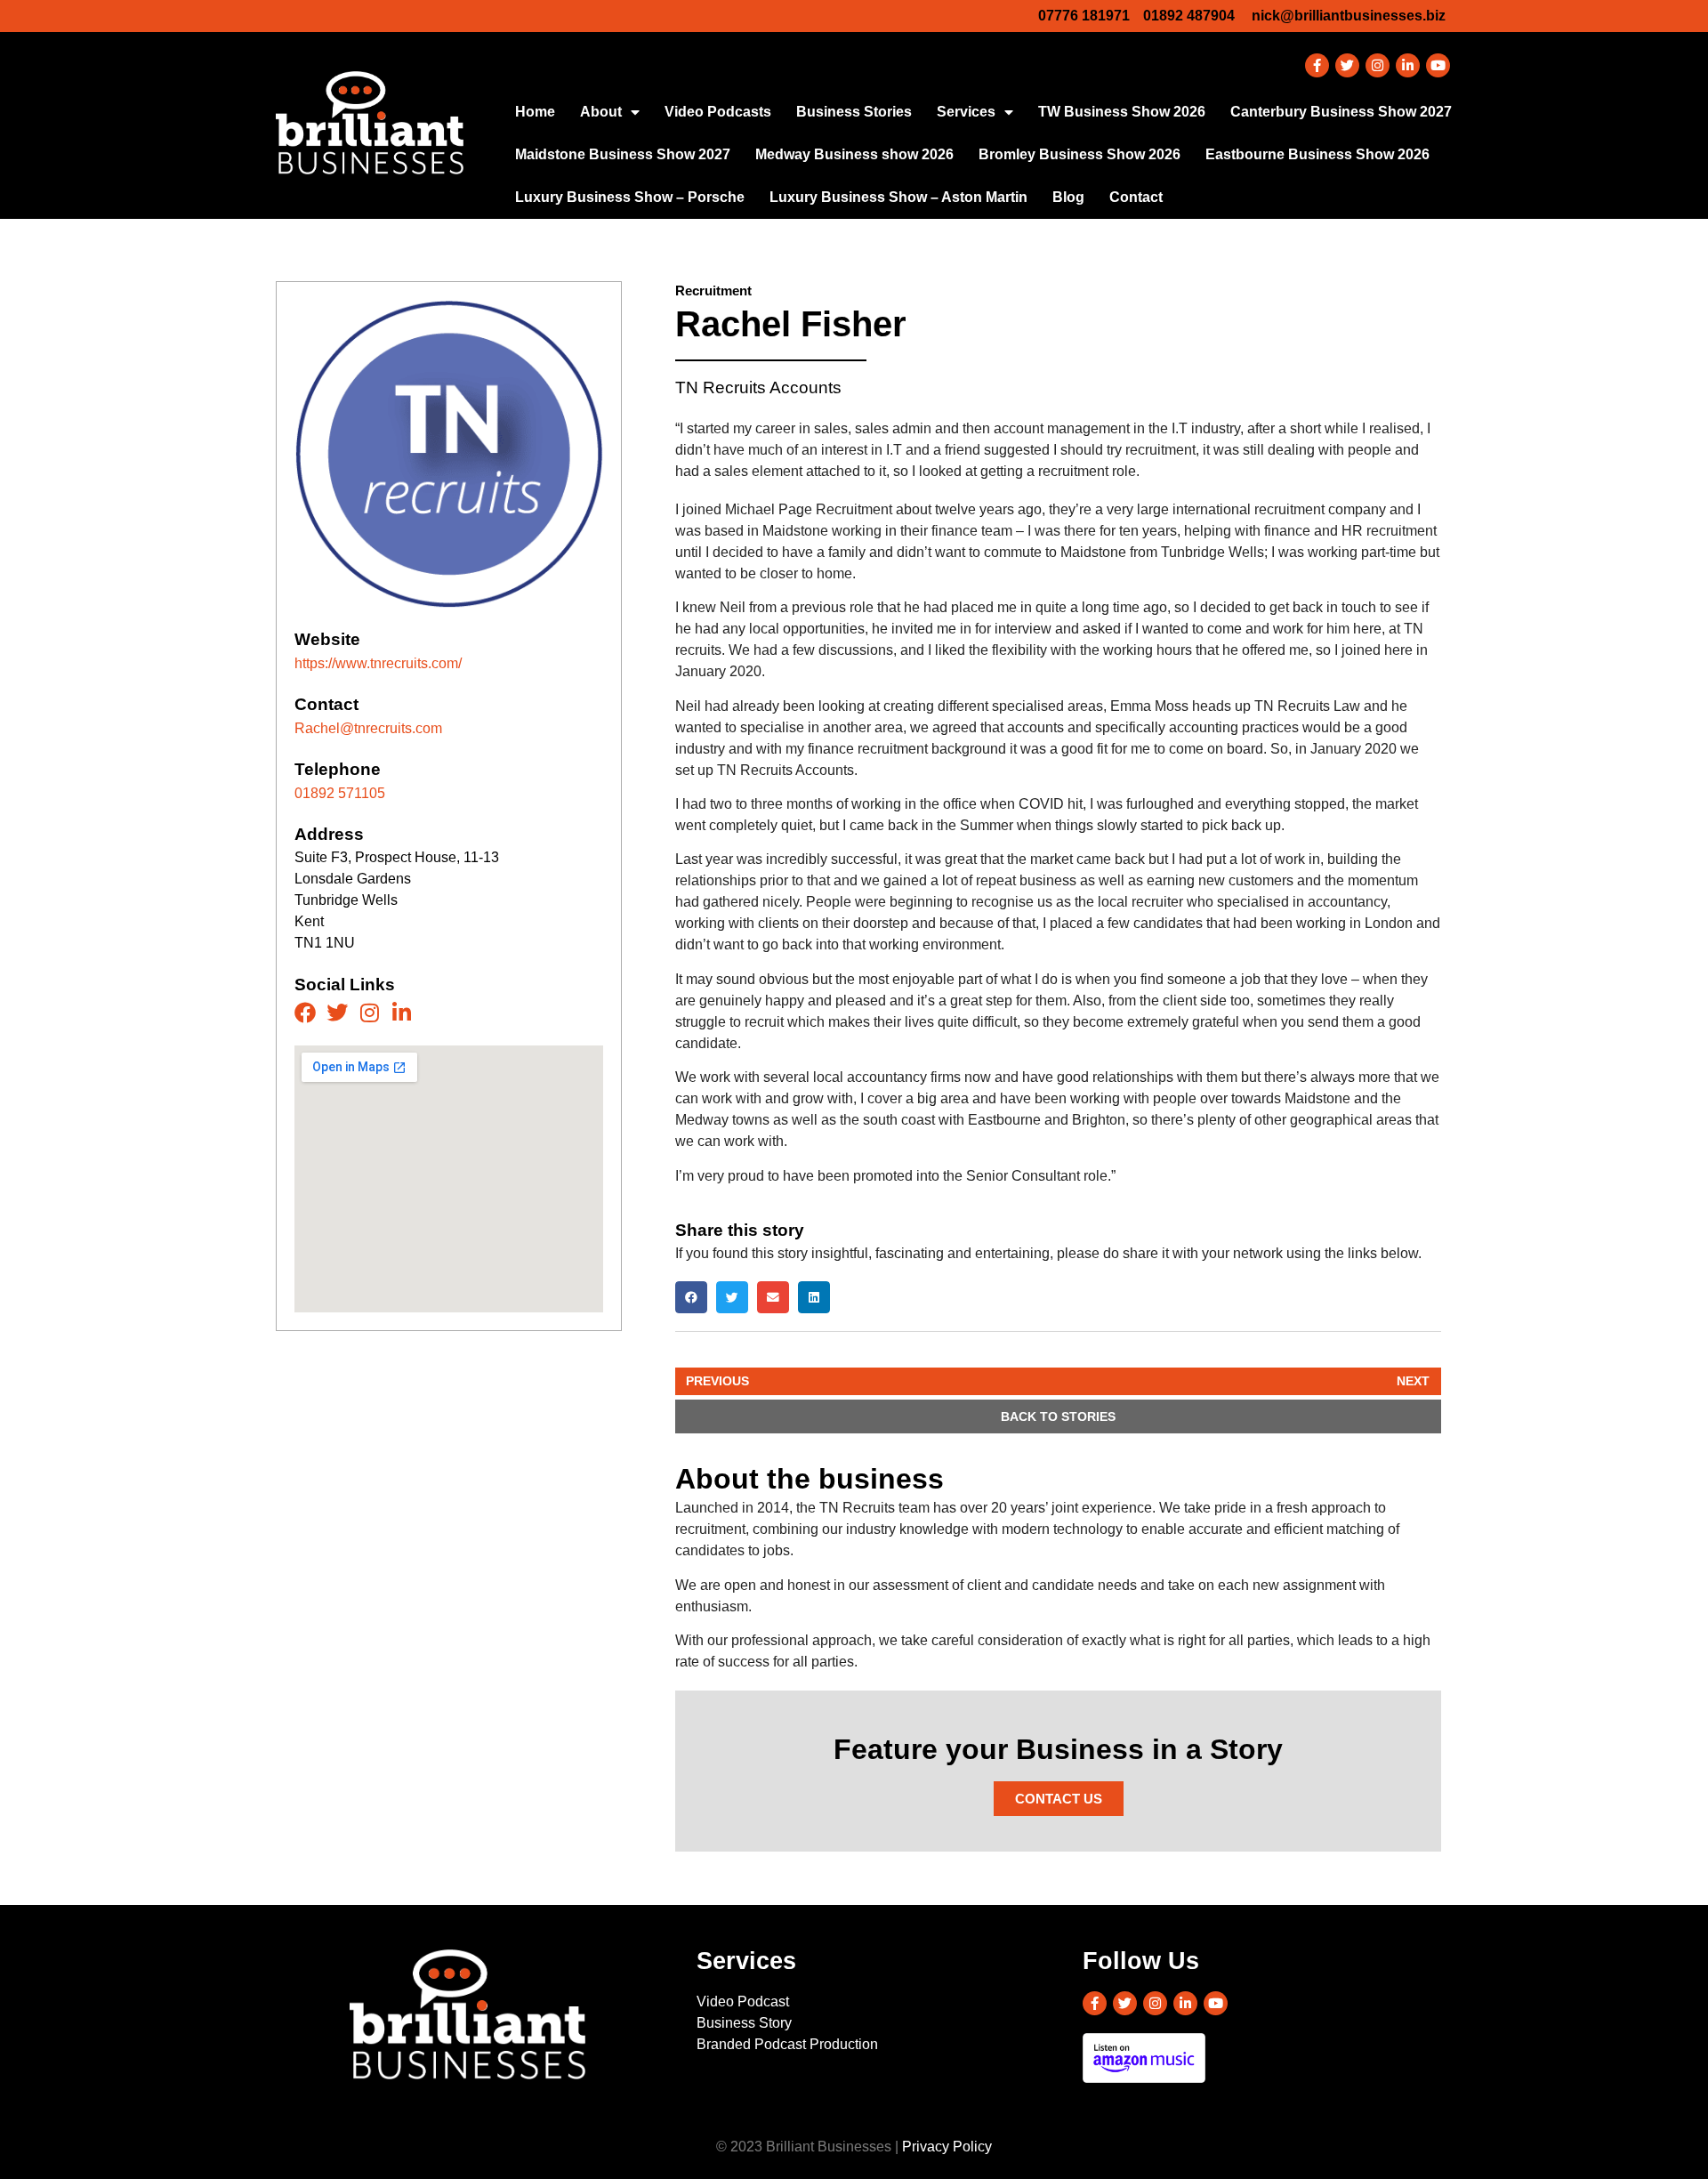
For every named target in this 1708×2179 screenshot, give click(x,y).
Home (535, 112)
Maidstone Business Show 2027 (623, 154)
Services (966, 112)
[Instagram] (1378, 65)
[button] (691, 1297)
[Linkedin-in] (1408, 65)
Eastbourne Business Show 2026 (1317, 154)
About (601, 112)
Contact (1136, 197)
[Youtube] (1438, 65)
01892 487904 (1189, 16)
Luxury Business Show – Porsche (630, 197)
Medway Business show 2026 (854, 154)
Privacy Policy (947, 2147)
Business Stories (854, 112)
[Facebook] (305, 1013)
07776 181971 (1084, 16)
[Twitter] (1347, 65)
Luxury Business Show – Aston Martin (898, 197)
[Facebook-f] (1317, 65)
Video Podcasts (718, 112)
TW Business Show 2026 (1122, 112)
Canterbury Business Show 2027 (1341, 112)
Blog (1068, 197)
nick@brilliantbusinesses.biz (1349, 16)
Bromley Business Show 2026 (1080, 154)
